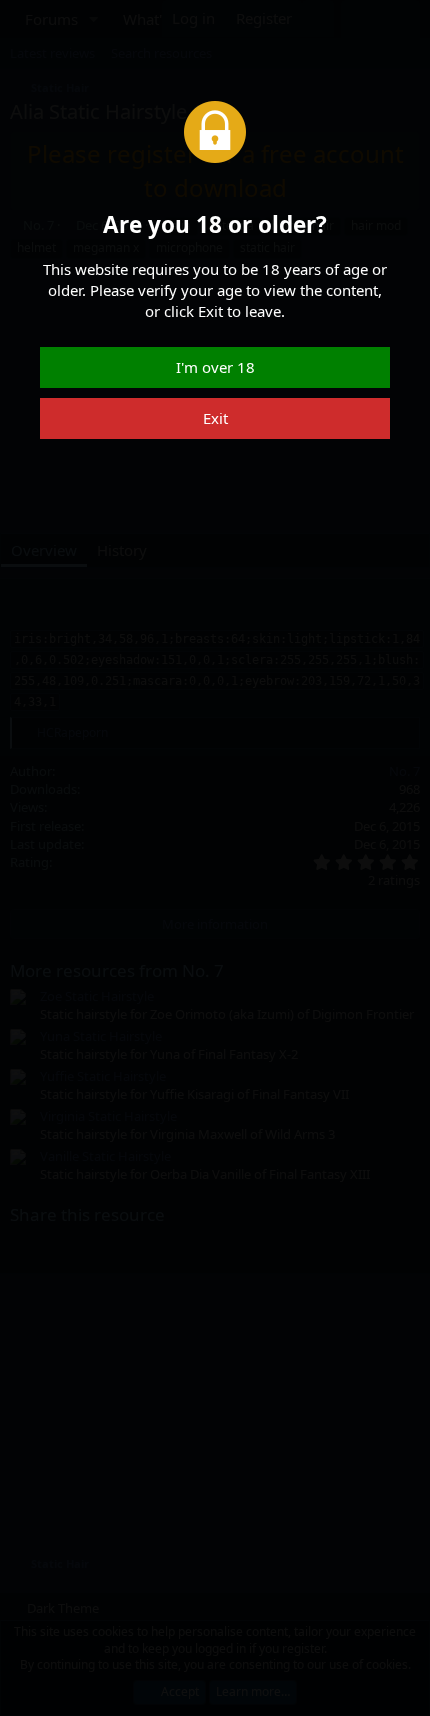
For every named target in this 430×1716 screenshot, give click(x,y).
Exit (215, 418)
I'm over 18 (215, 367)
